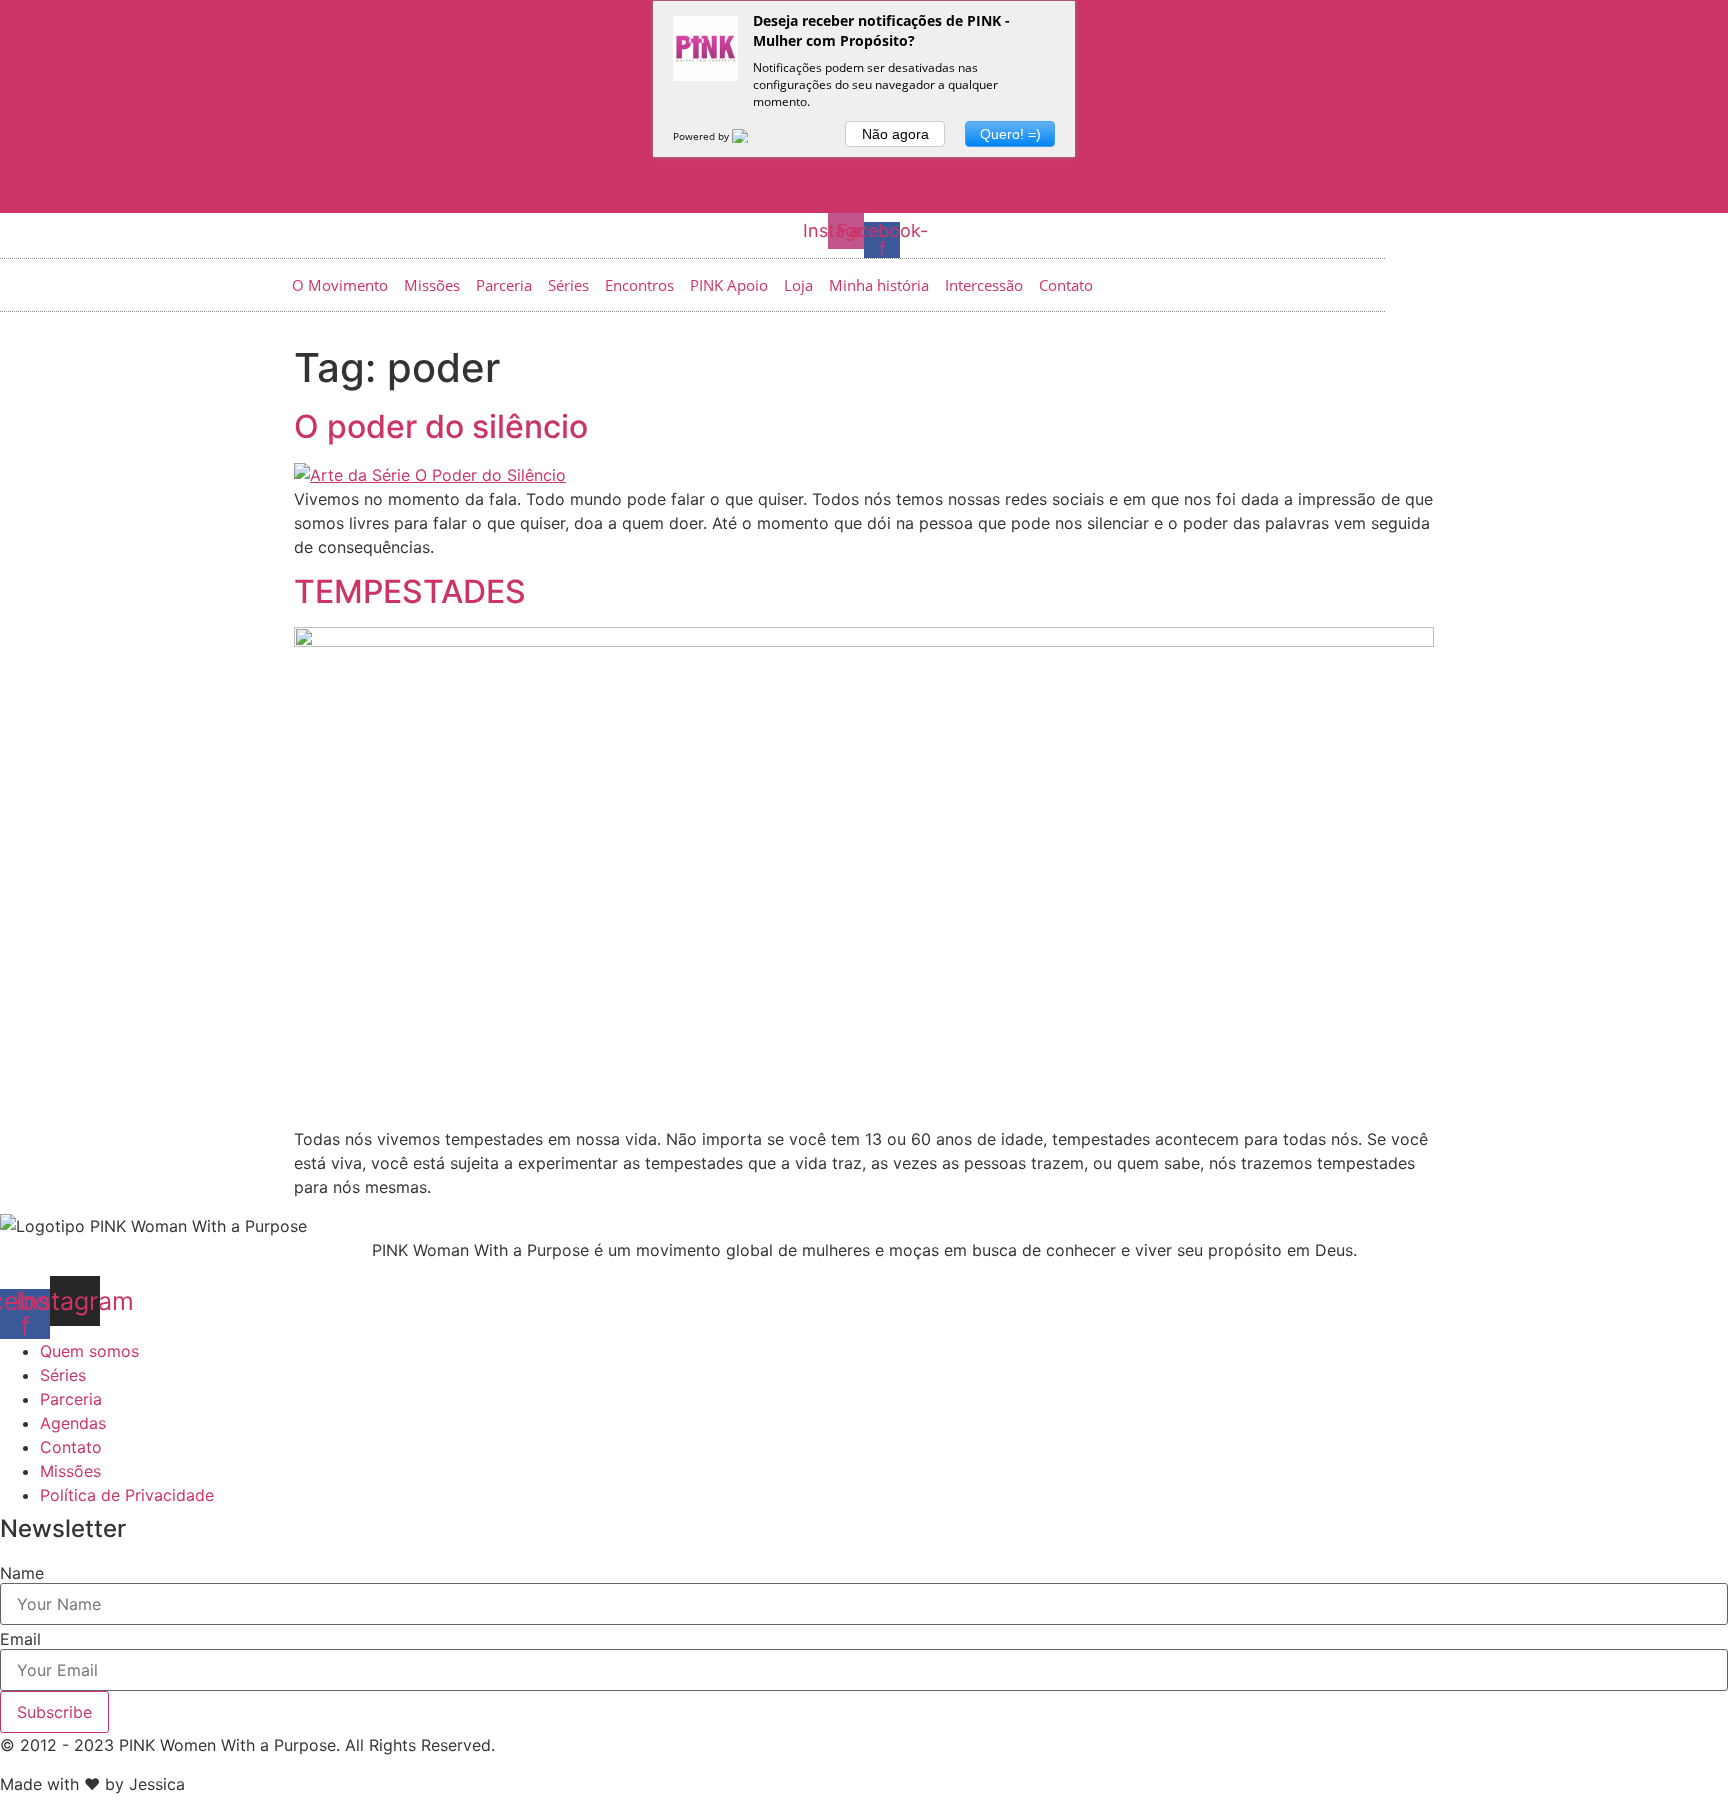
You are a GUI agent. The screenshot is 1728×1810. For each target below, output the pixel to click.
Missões (432, 285)
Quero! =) (1010, 134)
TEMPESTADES (410, 591)
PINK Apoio (729, 285)
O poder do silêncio (441, 426)
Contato (1066, 285)
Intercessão (984, 285)
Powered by (702, 136)
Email (20, 1639)
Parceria (504, 285)
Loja (798, 285)
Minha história (879, 285)
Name (22, 1573)
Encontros (639, 285)
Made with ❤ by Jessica (92, 1784)
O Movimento (340, 285)
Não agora (895, 134)
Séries (568, 285)
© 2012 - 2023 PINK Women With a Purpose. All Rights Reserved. (247, 1745)
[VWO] (752, 136)
